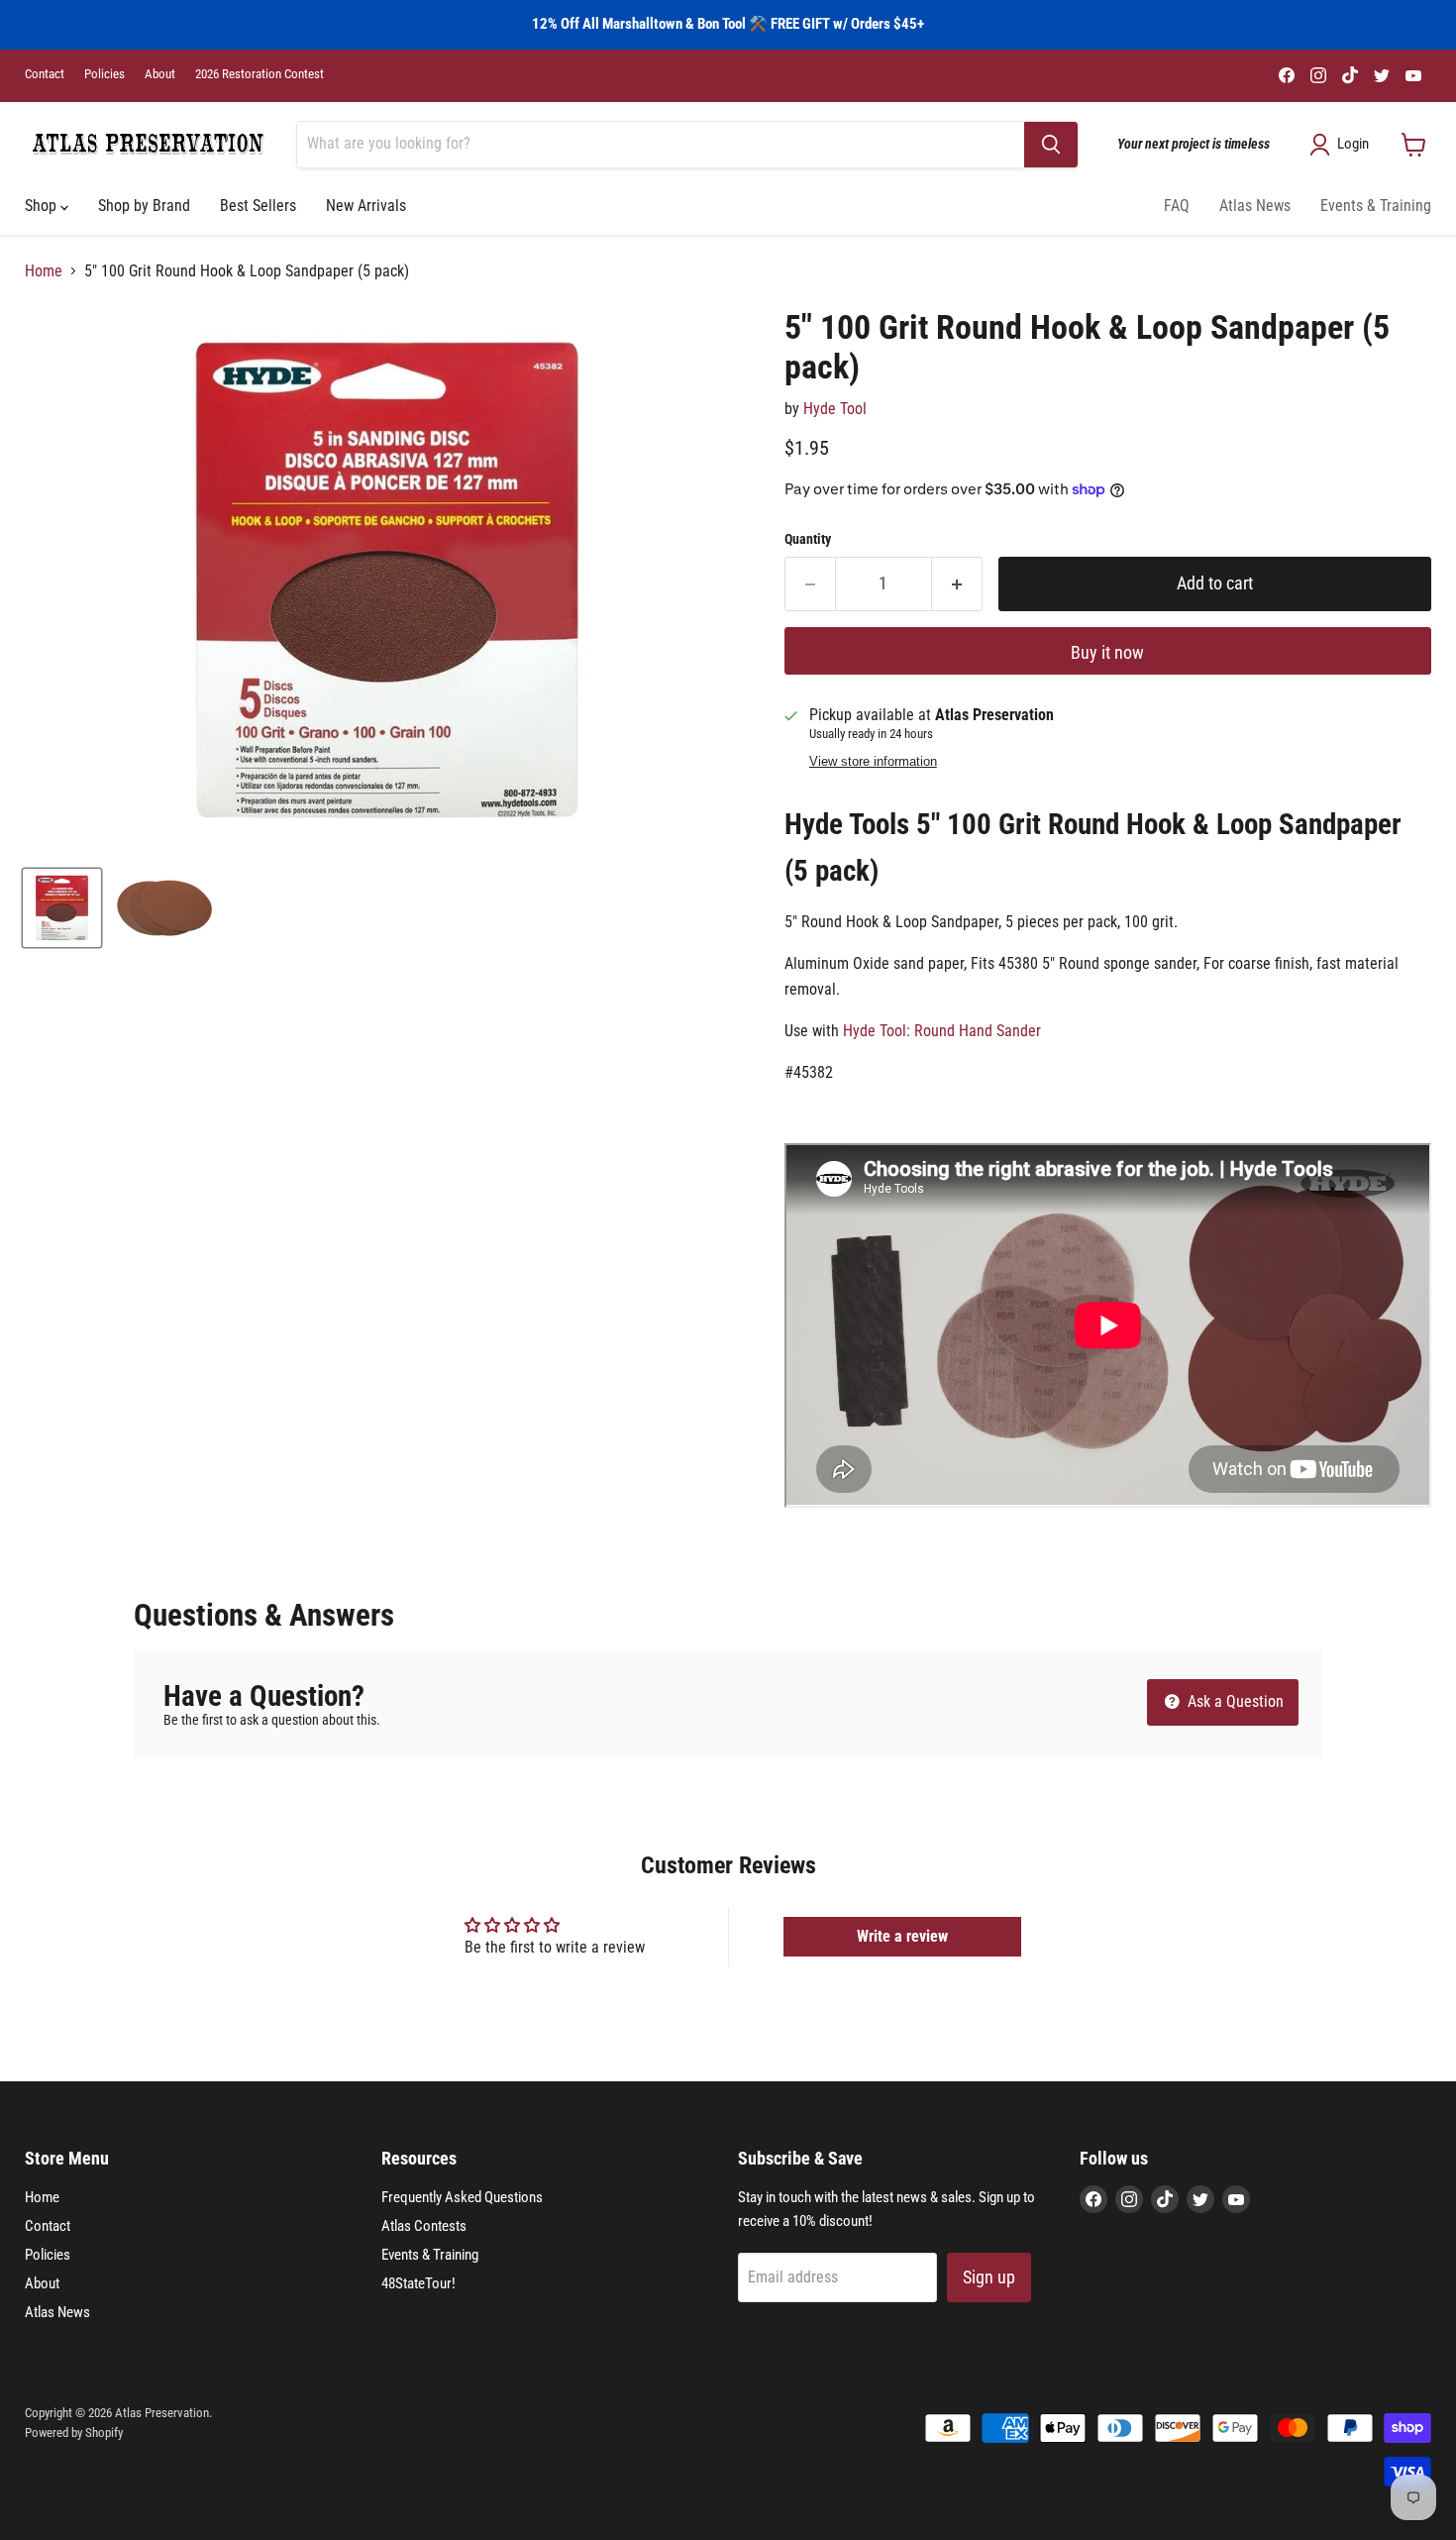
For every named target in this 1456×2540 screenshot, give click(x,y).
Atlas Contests (424, 2226)
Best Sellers (258, 206)
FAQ (1177, 206)
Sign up (989, 2277)
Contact (45, 74)
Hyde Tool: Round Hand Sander (942, 1031)
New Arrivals (366, 206)
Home (44, 271)
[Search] (1051, 145)
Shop (43, 206)
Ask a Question (1234, 1701)
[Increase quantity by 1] (957, 584)
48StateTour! (418, 2283)
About (160, 74)
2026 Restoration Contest (260, 74)
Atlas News (1255, 206)
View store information (873, 762)
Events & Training (1376, 206)
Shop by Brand (144, 206)
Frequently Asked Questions (462, 2197)
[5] (62, 908)
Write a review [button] (902, 1936)
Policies (104, 74)
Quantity (808, 539)
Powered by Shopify (74, 2433)
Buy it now (1107, 652)
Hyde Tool (835, 409)
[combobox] (661, 145)
